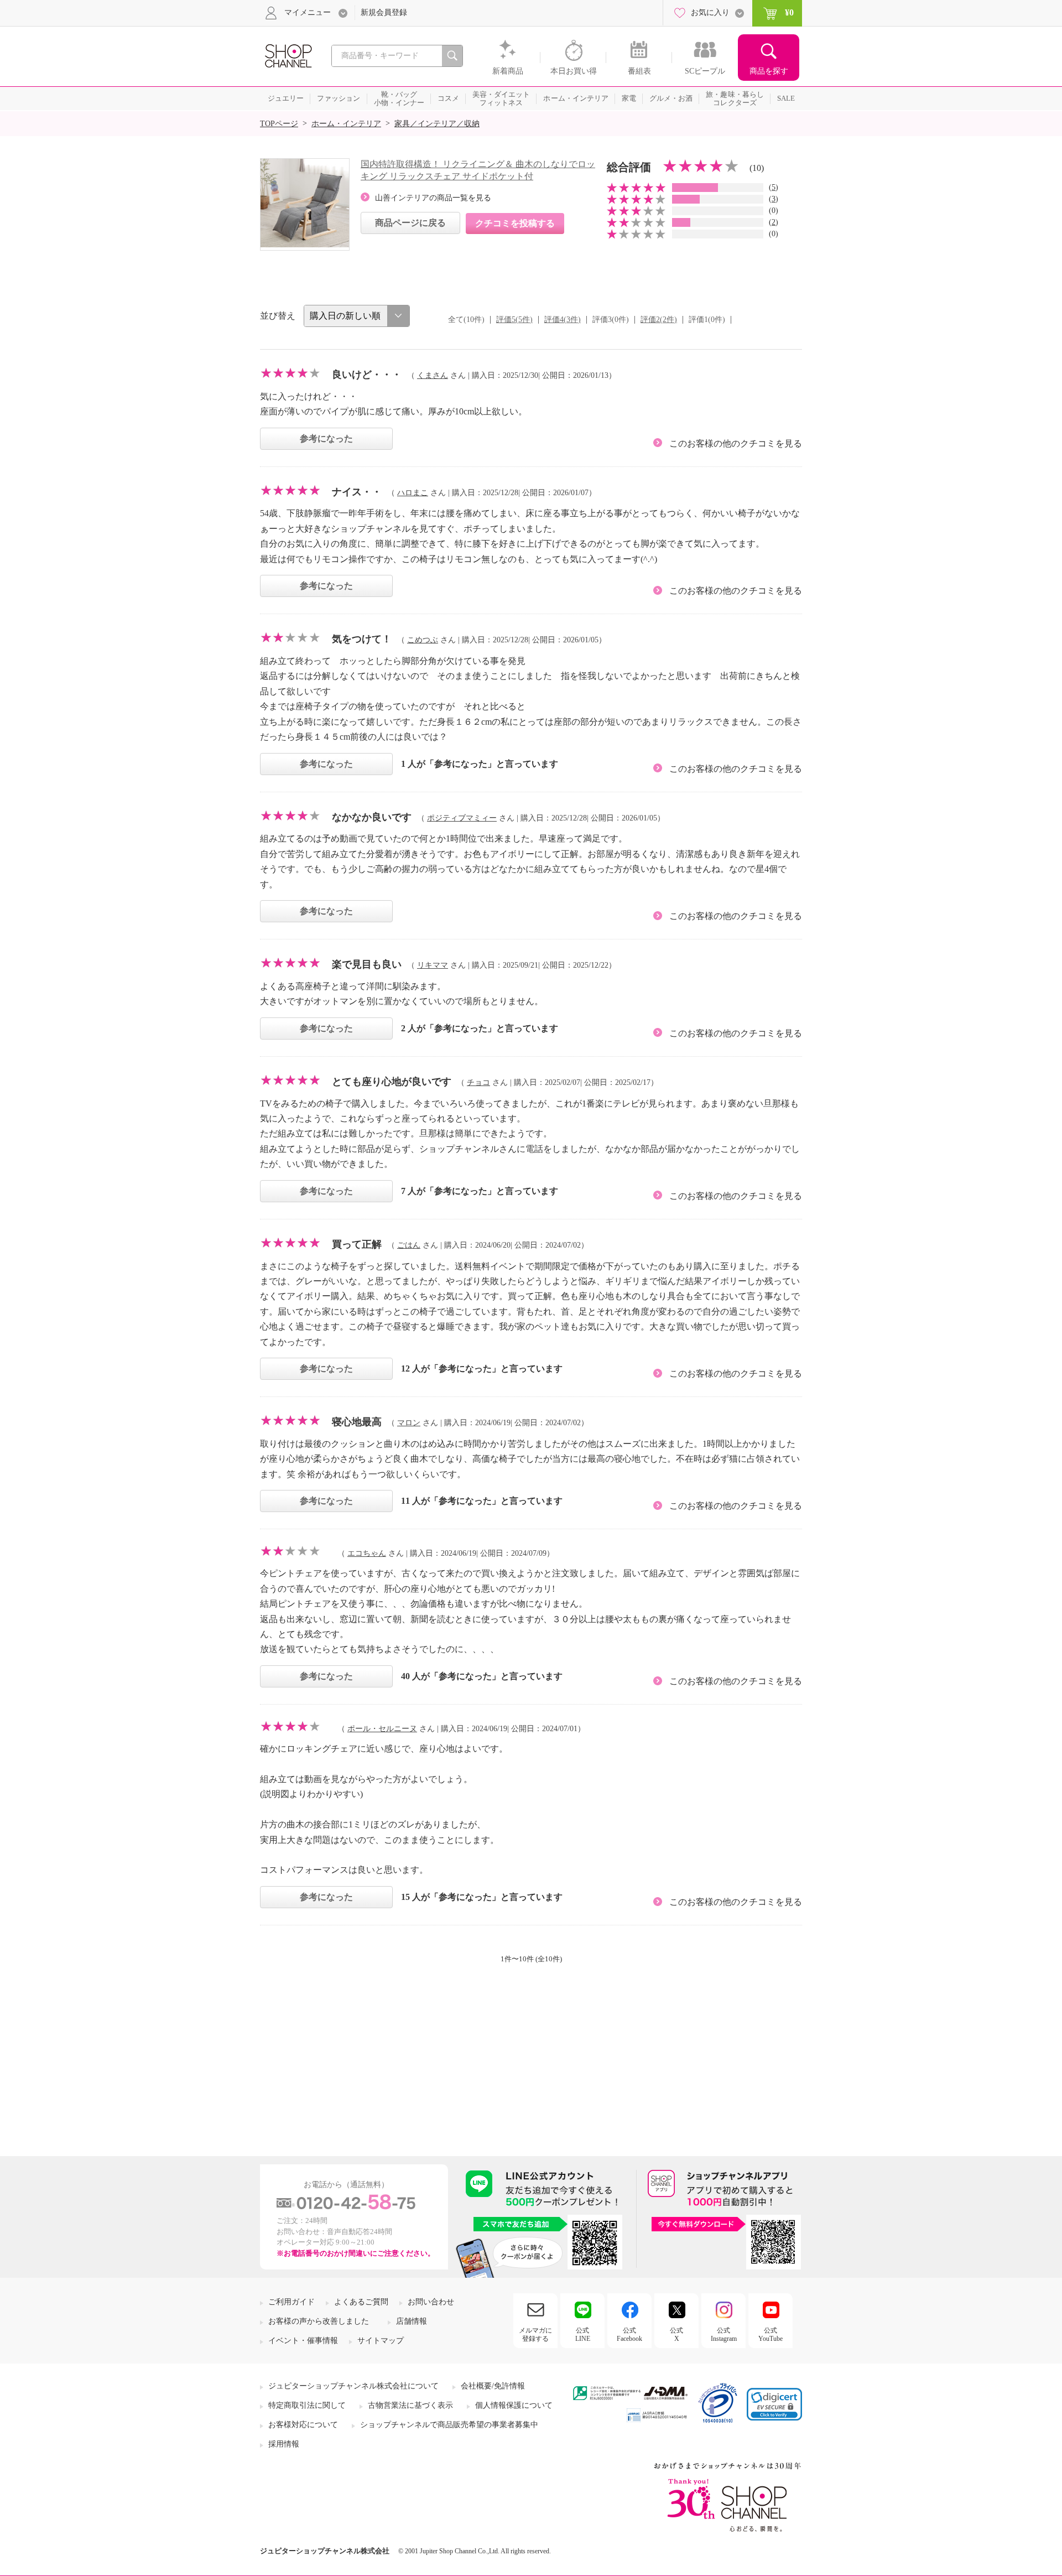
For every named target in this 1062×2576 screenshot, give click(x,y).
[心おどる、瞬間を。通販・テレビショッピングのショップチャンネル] (288, 55)
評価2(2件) (659, 320)
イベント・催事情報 (303, 2341)
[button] (774, 2404)
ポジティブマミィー (462, 818)
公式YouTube (771, 2334)
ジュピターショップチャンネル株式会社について (353, 2386)
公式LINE (583, 2334)
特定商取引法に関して (307, 2405)
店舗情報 (412, 2321)
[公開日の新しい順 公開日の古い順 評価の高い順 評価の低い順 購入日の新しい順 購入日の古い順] (357, 316)
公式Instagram (724, 2334)
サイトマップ (381, 2341)
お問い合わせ (431, 2302)
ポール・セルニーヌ (382, 1729)
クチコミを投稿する (515, 223)
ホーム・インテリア (346, 124)
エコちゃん (367, 1553)
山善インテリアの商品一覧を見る (433, 198)
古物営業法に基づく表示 (410, 2405)
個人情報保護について (514, 2405)
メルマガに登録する (535, 2334)
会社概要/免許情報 (493, 2386)
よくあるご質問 (361, 2302)
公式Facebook (629, 2334)
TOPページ (279, 124)
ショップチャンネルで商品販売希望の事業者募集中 (449, 2425)
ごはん (409, 1245)
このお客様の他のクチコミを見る (736, 443)
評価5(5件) (514, 320)
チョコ (478, 1082)
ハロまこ (413, 493)
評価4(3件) (563, 320)
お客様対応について (303, 2425)
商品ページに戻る (410, 223)
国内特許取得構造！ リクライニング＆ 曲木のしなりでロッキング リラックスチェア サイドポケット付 (478, 170)
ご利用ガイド (291, 2302)
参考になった (326, 438)
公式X (676, 2334)
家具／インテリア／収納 (437, 124)
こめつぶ (423, 640)
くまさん (433, 375)
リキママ (433, 965)
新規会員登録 (384, 12)
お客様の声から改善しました (319, 2321)
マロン (409, 1423)
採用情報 (284, 2444)
